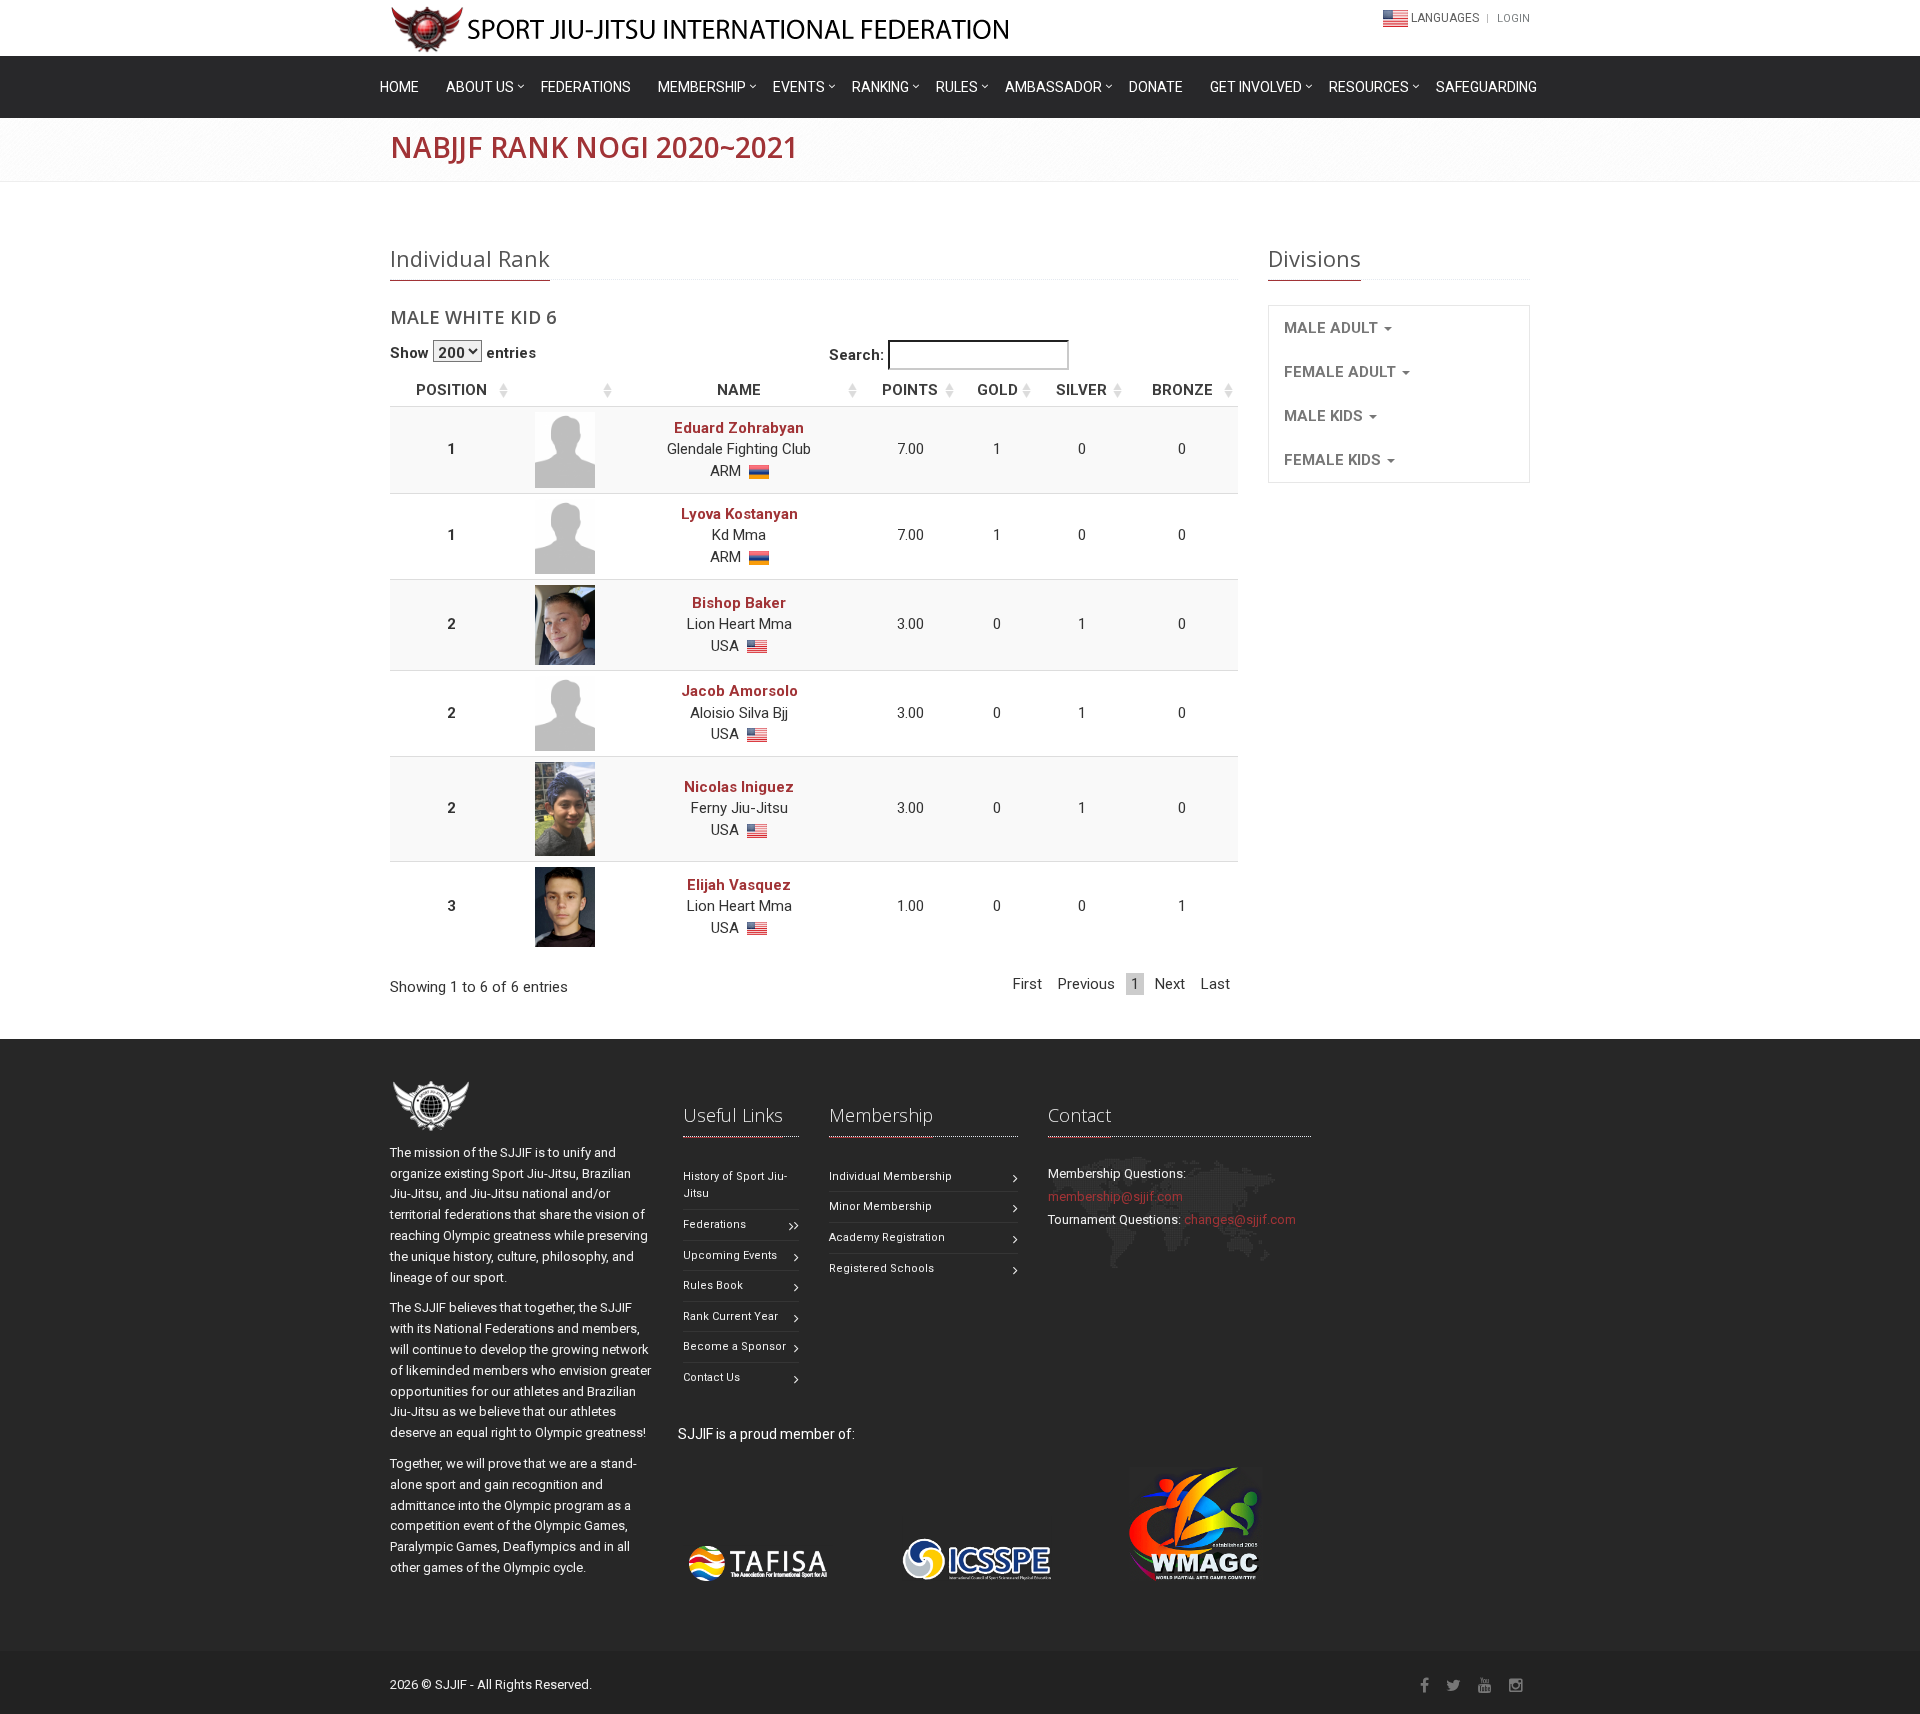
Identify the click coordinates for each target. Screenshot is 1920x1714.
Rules (957, 87)
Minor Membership (880, 1206)
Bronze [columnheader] (1182, 390)
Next (1170, 984)
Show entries (463, 353)
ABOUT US (480, 87)
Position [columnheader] (451, 390)
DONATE (1156, 87)
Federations (586, 87)
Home (399, 87)
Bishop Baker (739, 603)
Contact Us (711, 1377)
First (1027, 984)
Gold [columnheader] (997, 390)
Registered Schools (881, 1268)
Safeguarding (1486, 87)
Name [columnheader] (739, 390)
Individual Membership (890, 1176)
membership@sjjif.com (1115, 1196)
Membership (702, 87)
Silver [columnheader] (1081, 390)
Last (1215, 984)
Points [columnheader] (910, 390)
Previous (1086, 984)
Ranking (880, 87)
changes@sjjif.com (1240, 1219)
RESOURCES (1369, 87)
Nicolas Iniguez (739, 787)
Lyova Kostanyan (739, 514)
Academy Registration (887, 1237)
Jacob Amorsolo (739, 691)
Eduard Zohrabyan (739, 428)
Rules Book (713, 1285)
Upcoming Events (730, 1255)
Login (1513, 18)
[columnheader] (564, 391)
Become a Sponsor (734, 1346)
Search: (858, 355)
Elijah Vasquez (739, 885)
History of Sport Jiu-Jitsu (735, 1185)
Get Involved (1256, 87)
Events (799, 87)
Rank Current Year (730, 1316)
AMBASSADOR (1053, 87)
